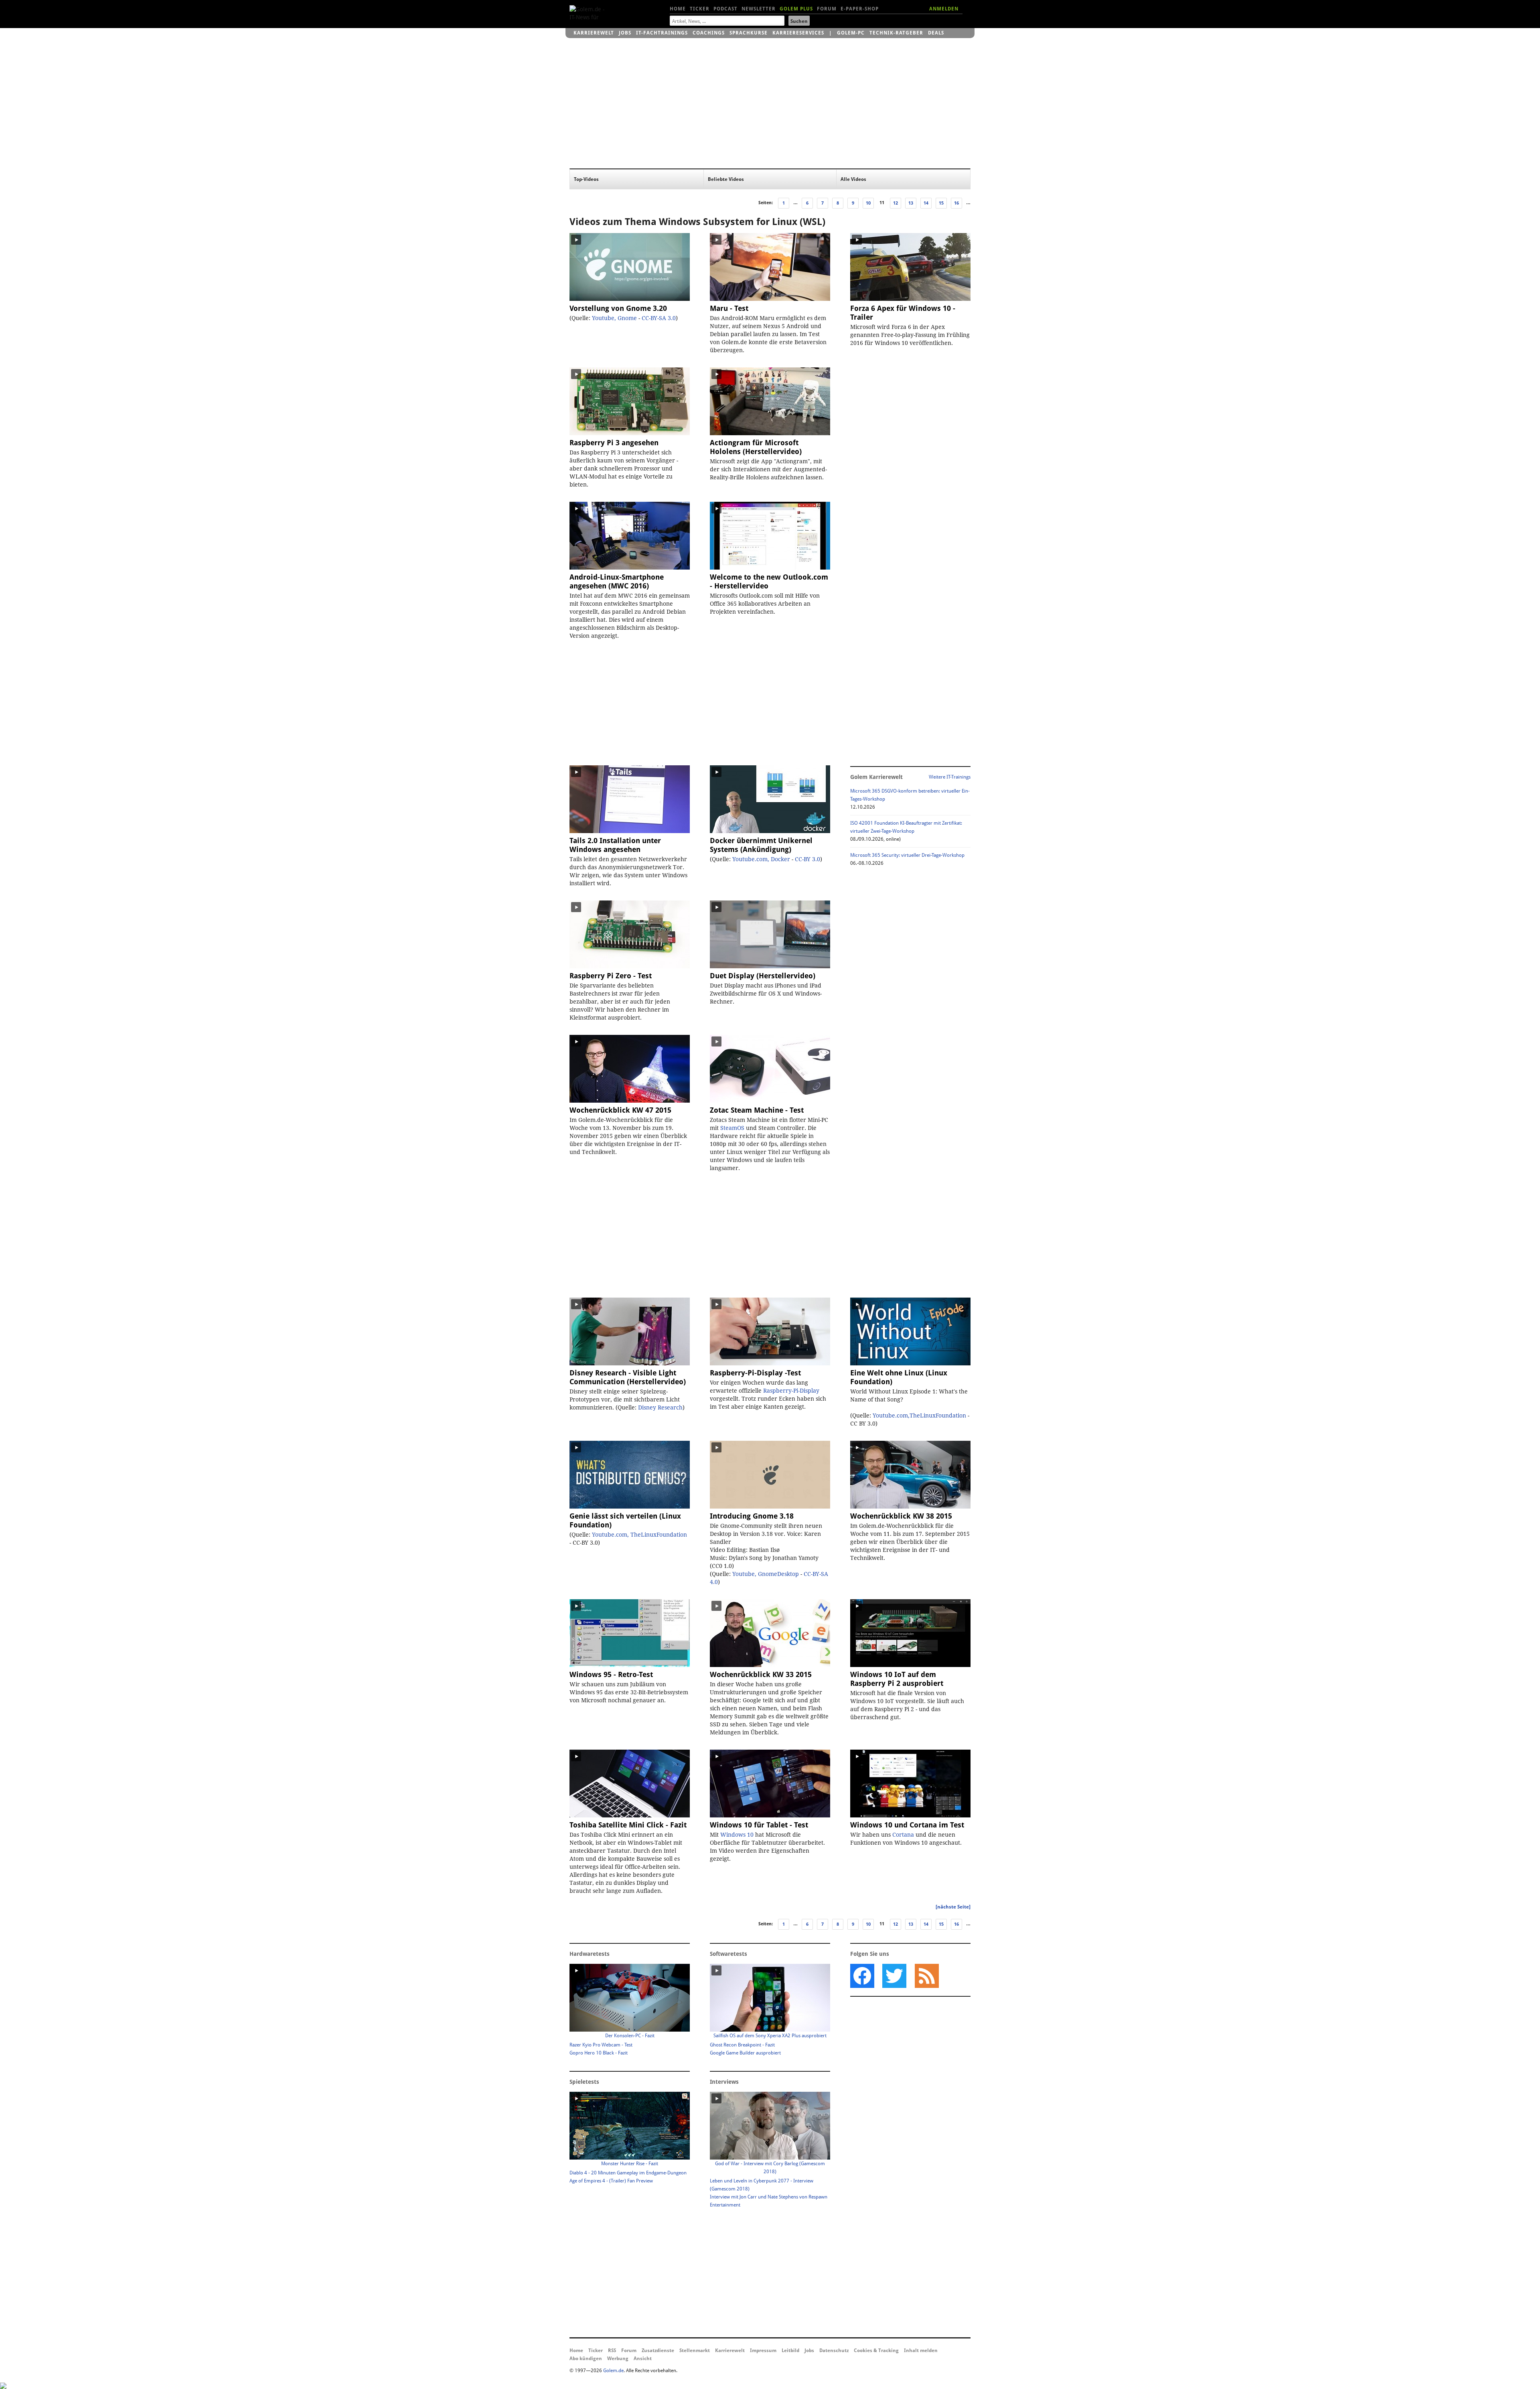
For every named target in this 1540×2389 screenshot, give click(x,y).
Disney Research (660, 1407)
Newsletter (759, 9)
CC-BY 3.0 (807, 859)
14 (926, 203)
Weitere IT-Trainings (950, 777)
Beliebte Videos (726, 179)
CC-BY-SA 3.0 (659, 318)
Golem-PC (851, 33)
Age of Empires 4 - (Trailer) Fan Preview (611, 2181)
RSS (612, 2350)
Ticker (700, 9)
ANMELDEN (944, 9)
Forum (827, 9)
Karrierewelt (594, 33)
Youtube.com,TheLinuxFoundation (919, 1416)
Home (678, 9)
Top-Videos (586, 179)
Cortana (903, 1835)
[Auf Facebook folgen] (862, 1976)
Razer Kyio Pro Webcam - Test (601, 2045)
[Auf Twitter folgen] (894, 1976)
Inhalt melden (921, 2350)
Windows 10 (737, 1835)
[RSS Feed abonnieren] (926, 1976)
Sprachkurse (749, 33)
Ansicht (643, 2359)
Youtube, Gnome (614, 318)
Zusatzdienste (658, 2350)
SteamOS (732, 1128)
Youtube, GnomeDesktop (766, 1574)
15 (941, 203)
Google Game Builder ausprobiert (745, 2053)
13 (911, 203)
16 (956, 203)
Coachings (709, 33)
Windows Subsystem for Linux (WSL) (742, 222)
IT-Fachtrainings (662, 33)
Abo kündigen (586, 2359)
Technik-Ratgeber (896, 33)
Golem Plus (796, 9)
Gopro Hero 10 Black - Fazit (599, 2053)
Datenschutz (834, 2350)
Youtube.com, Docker (761, 859)
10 (868, 203)
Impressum (763, 2350)
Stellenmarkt (695, 2350)
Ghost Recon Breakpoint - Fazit (742, 2045)
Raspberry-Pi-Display (791, 1391)
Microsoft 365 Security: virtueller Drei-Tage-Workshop (907, 855)
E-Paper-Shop (860, 9)
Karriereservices (798, 33)
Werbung (618, 2359)
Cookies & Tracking (876, 2350)
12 (896, 203)
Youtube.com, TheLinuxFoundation (639, 1535)
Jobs (625, 33)
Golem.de (613, 2371)
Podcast (725, 9)
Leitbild (790, 2350)
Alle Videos (853, 179)
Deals (936, 33)
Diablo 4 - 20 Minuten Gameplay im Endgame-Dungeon (628, 2173)
